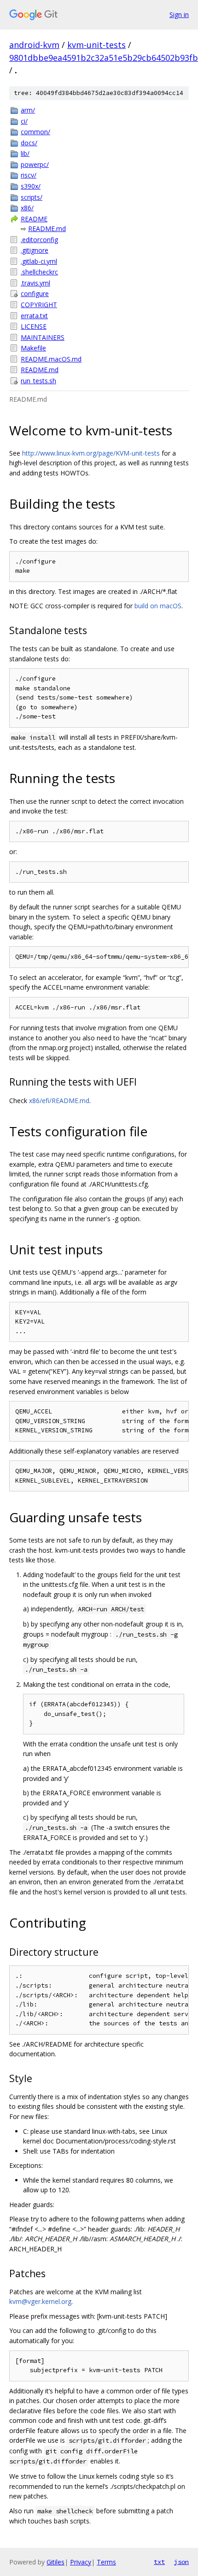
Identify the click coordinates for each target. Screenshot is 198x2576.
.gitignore (35, 250)
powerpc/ (35, 164)
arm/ (28, 110)
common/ (35, 132)
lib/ (25, 153)
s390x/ (31, 186)
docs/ (29, 143)
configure (35, 294)
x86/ (27, 208)
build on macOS (158, 606)
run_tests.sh (38, 381)
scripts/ (32, 197)
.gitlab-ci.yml (39, 261)
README (34, 219)
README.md (47, 229)
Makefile (33, 348)
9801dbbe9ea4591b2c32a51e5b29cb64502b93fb (104, 58)
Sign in (179, 15)
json (181, 2562)
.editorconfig (39, 240)
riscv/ (29, 175)
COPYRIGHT (39, 305)
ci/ (24, 121)
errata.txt (34, 316)
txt (159, 2562)
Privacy (81, 2562)
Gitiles (55, 2562)
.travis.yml (35, 283)
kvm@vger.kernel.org (40, 2301)
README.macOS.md (51, 359)
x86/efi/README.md (59, 1101)
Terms (106, 2562)
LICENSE (34, 326)
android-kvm (34, 45)
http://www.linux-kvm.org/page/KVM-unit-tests (91, 453)
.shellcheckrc (39, 272)
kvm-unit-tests (96, 45)
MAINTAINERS (43, 337)
